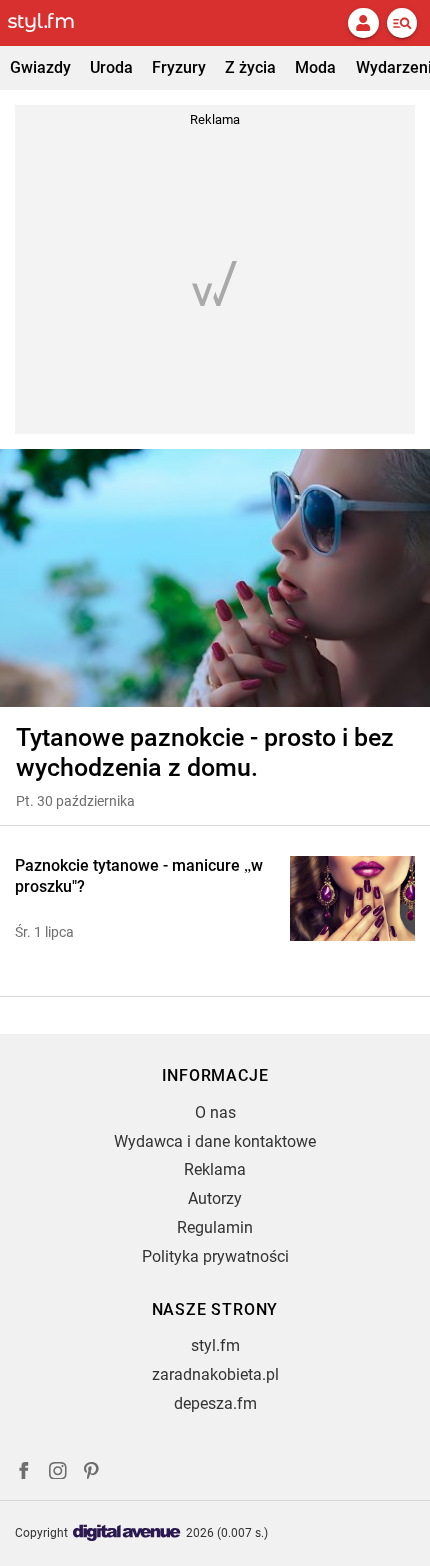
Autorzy (215, 1198)
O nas (215, 1112)
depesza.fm (215, 1403)
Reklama (215, 1169)
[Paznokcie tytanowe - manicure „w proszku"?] (352, 898)
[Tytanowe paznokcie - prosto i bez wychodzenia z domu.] (215, 578)
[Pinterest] (93, 1473)
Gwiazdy (40, 67)
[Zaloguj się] (363, 23)
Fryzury (179, 67)
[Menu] (402, 23)
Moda (315, 67)
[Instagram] (58, 1473)
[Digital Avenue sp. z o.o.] (127, 1533)
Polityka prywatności (215, 1256)
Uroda (111, 67)
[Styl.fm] (53, 23)
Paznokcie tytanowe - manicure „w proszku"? (139, 876)
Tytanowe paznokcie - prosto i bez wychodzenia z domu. (205, 752)
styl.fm (215, 1345)
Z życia (250, 67)
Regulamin (215, 1227)
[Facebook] (24, 1473)
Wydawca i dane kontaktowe (215, 1141)
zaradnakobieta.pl (215, 1374)
